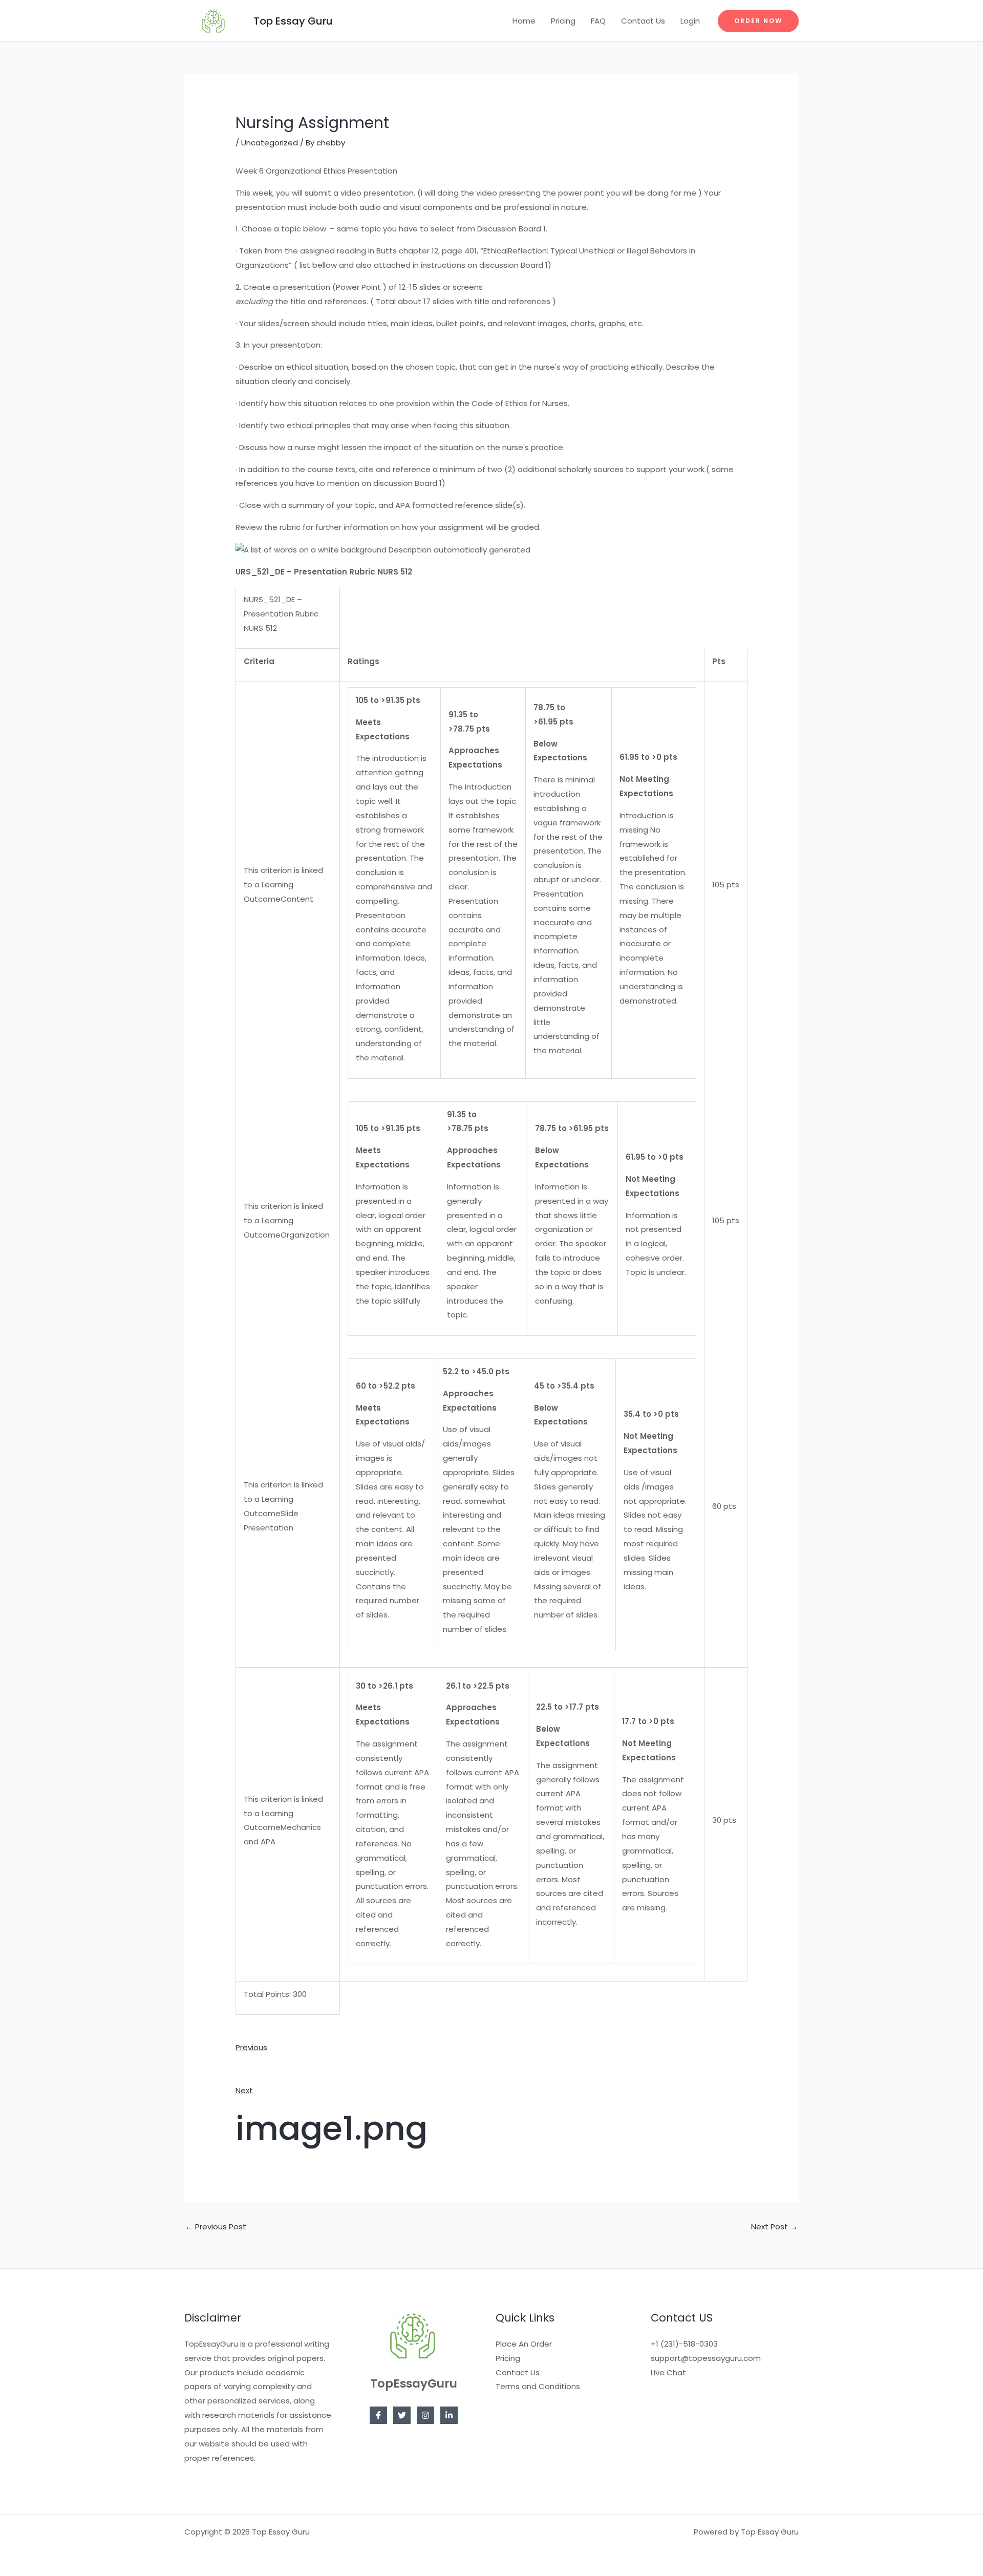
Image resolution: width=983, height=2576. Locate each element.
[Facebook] (378, 2415)
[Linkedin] (449, 2415)
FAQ (598, 21)
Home (524, 21)
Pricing (563, 21)
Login (690, 21)
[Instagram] (425, 2415)
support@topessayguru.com (706, 2358)
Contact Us (643, 21)
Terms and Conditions (538, 2386)
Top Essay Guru (293, 21)
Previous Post (216, 2227)
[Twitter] (402, 2415)
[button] (758, 21)
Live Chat (668, 2372)
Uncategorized (270, 143)
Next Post (774, 2227)
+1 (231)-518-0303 (684, 2344)
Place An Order (524, 2344)
